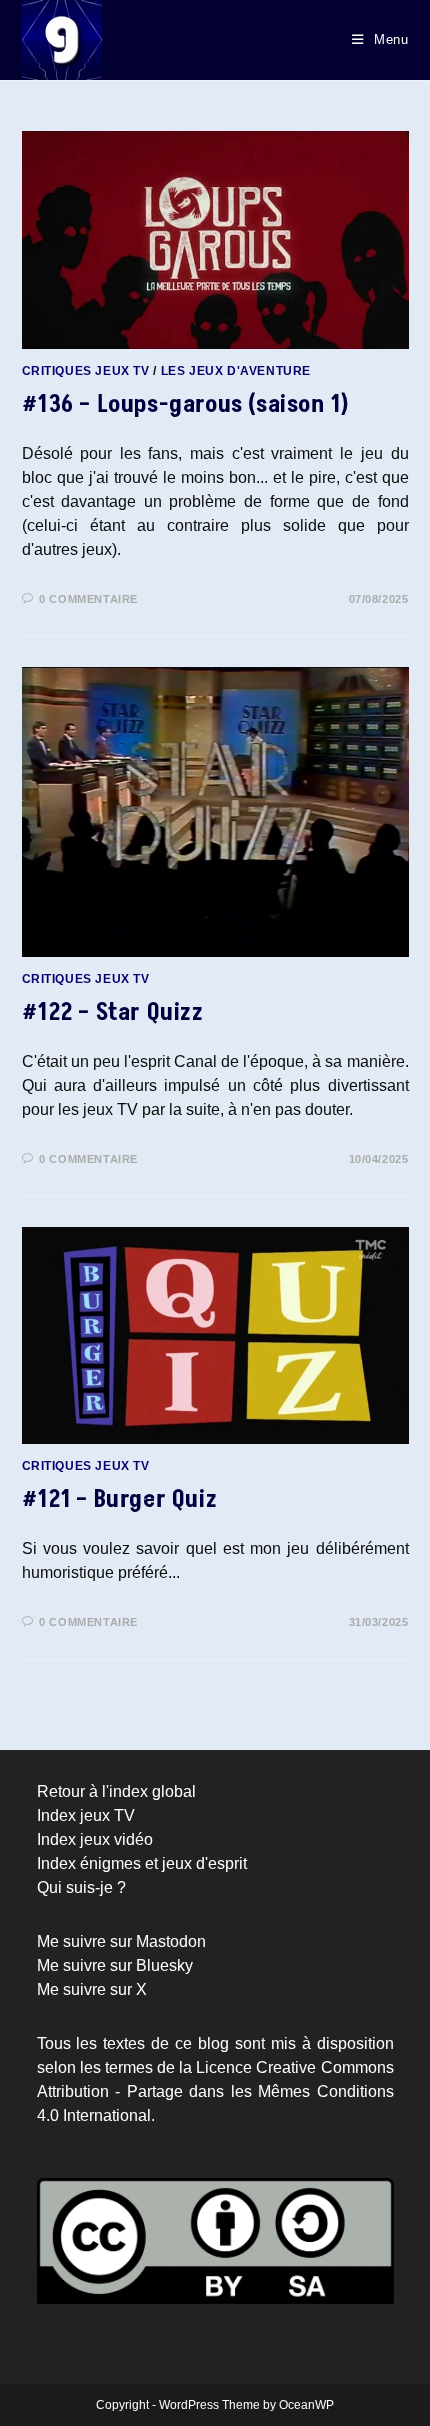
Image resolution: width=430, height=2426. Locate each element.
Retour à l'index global (116, 1791)
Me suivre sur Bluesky (115, 1965)
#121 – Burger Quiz (120, 1499)
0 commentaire (88, 599)
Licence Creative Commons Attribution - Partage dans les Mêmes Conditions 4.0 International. (215, 2091)
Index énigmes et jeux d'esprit (142, 1863)
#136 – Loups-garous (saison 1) (186, 404)
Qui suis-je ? (81, 1887)
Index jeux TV (86, 1815)
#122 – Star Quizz (113, 1012)
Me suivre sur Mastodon (121, 1941)
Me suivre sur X (92, 1989)
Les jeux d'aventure (236, 371)
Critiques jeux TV (86, 371)
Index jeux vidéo (95, 1839)
